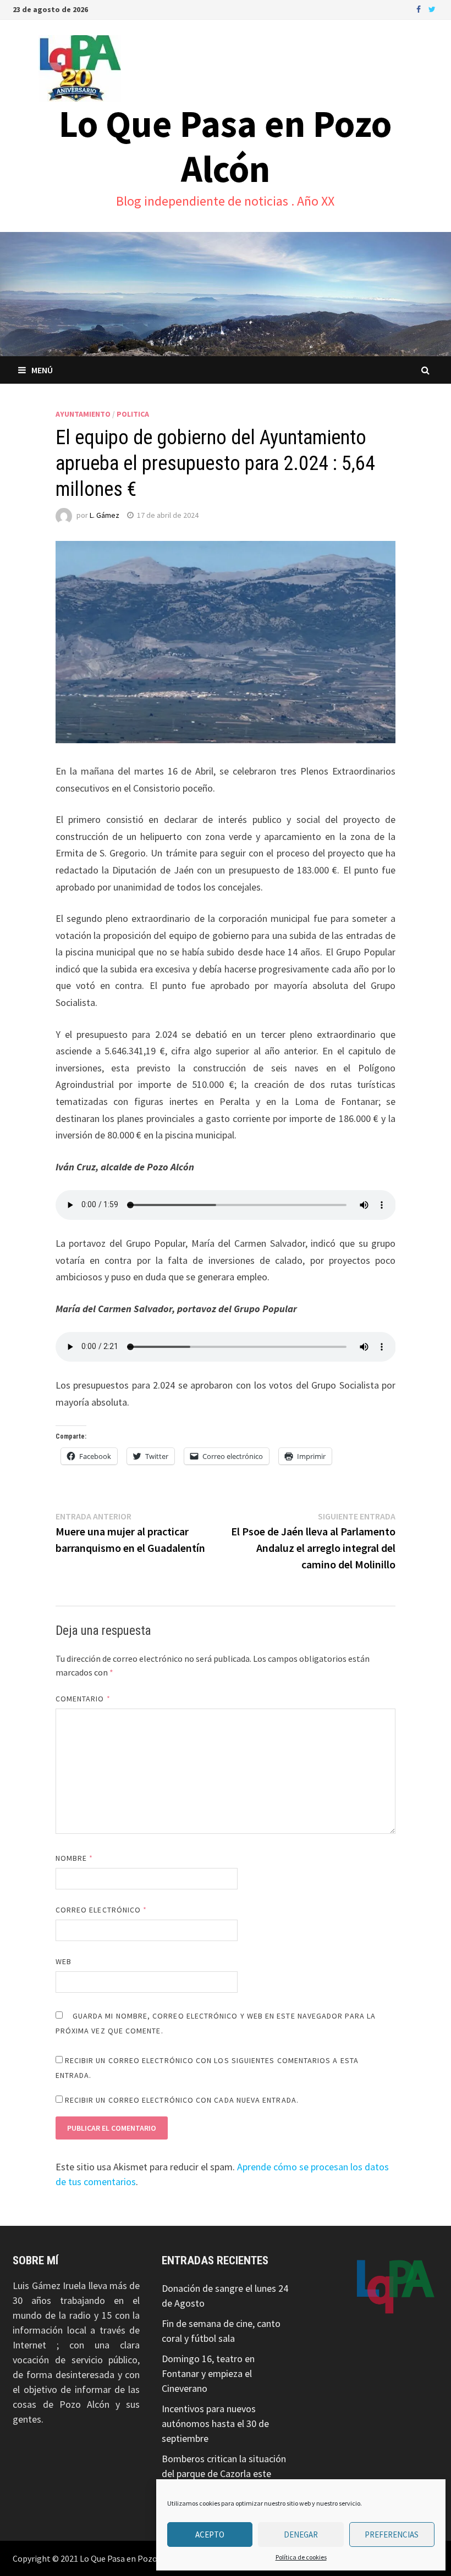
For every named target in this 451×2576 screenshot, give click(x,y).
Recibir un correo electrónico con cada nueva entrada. (182, 2100)
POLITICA (133, 414)
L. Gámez (105, 515)
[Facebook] (420, 9)
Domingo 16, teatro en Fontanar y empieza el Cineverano (208, 2373)
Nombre (75, 1858)
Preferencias (392, 2534)
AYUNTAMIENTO (83, 414)
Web (64, 1961)
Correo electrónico (101, 1910)
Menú (42, 370)
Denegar (301, 2534)
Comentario (83, 1699)
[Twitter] (432, 9)
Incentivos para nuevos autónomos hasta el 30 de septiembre (215, 2423)
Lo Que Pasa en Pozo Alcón (225, 146)
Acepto (210, 2534)
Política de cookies (301, 2557)
